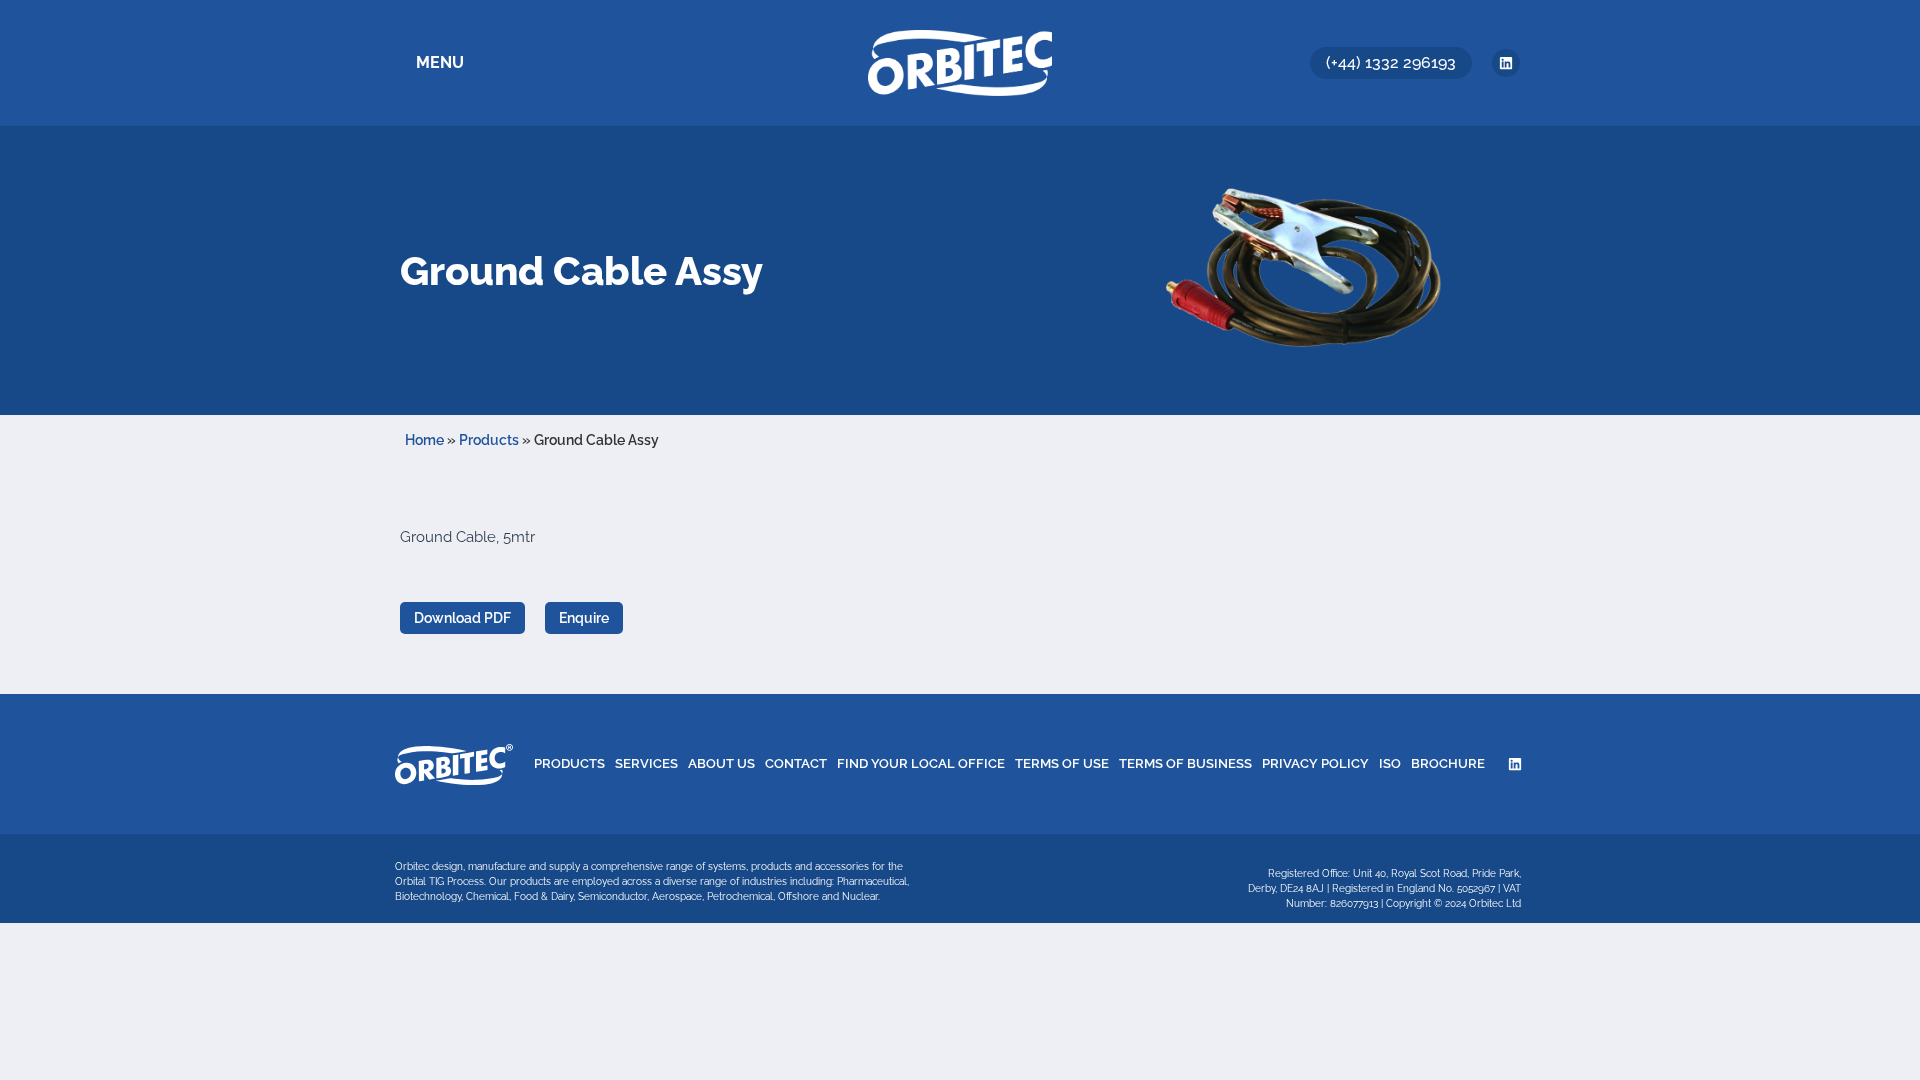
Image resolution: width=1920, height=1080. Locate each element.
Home (424, 440)
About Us (721, 763)
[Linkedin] (1506, 63)
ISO (1390, 763)
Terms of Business (1185, 763)
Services (646, 763)
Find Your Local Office (921, 763)
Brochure (1448, 763)
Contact (796, 763)
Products (489, 440)
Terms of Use (1062, 763)
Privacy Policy (1315, 763)
